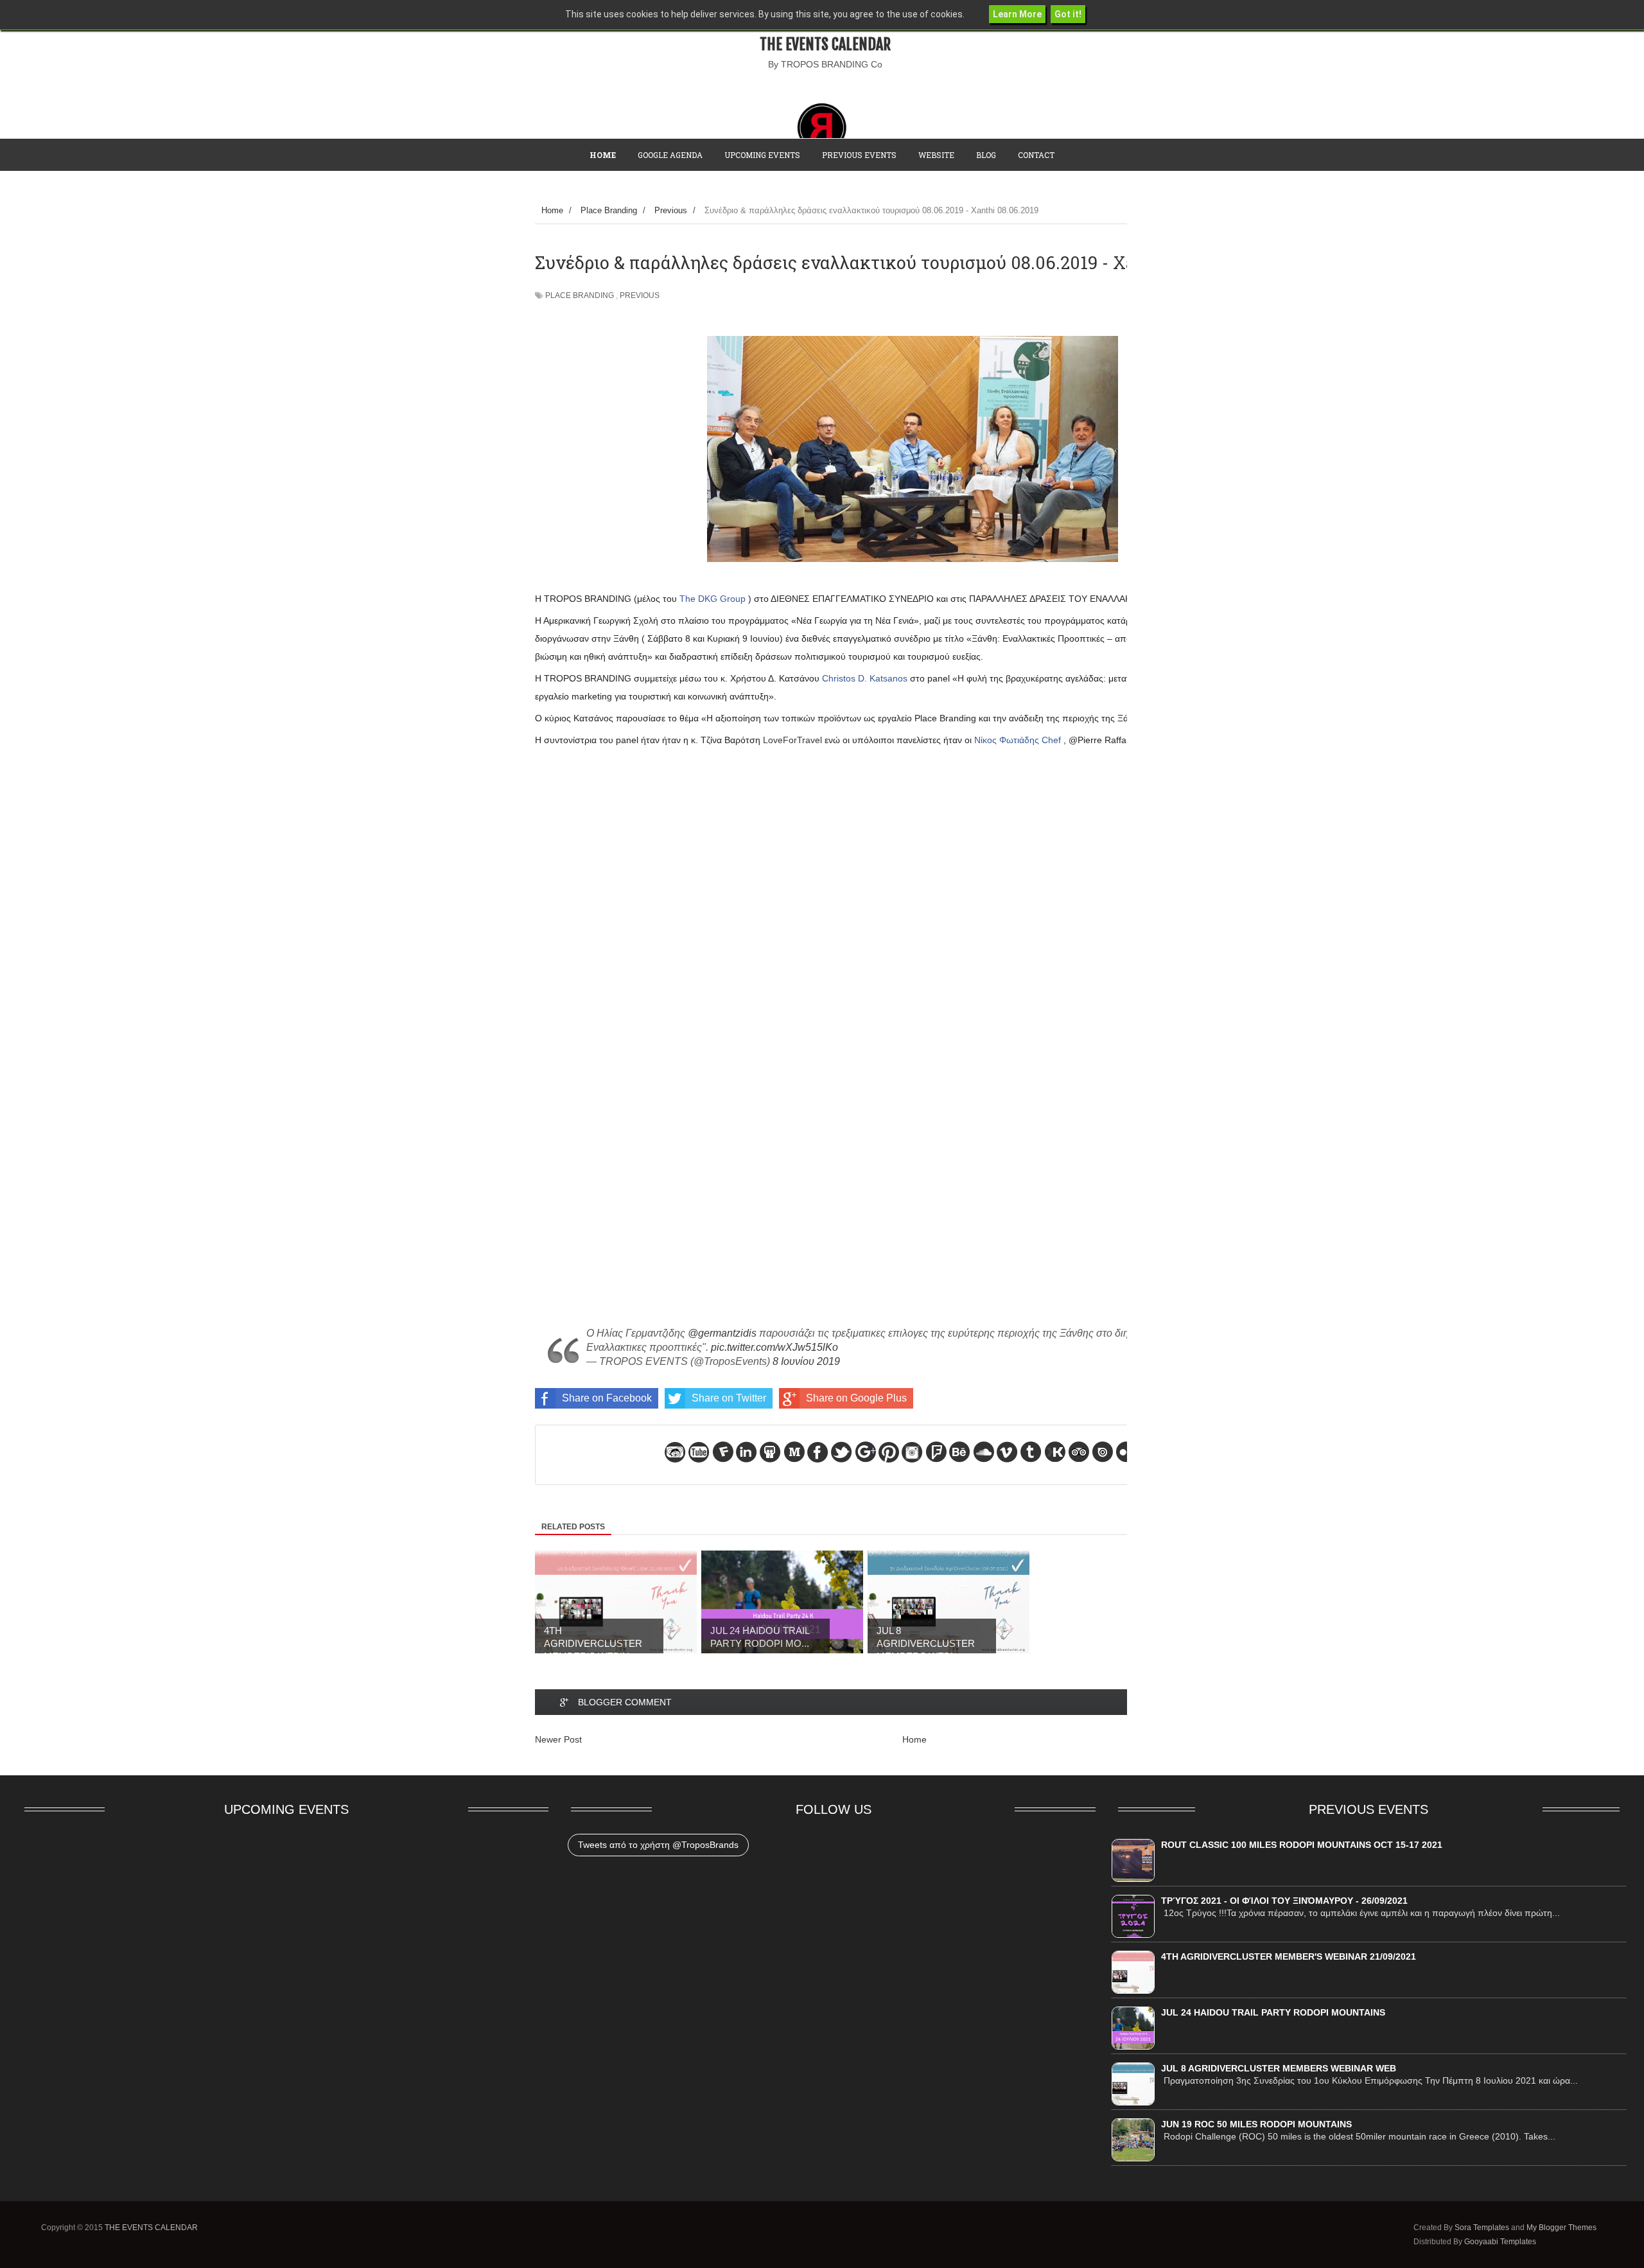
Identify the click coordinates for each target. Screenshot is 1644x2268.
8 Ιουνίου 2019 (806, 1361)
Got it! (1068, 14)
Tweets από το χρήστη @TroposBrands (658, 1845)
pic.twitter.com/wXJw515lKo (774, 1347)
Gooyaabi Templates (1500, 2242)
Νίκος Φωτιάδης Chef (1018, 740)
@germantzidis (722, 1333)
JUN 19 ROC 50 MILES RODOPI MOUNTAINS (1256, 2124)
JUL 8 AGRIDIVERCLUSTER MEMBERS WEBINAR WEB (1279, 2068)
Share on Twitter (729, 1398)
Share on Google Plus (856, 1398)
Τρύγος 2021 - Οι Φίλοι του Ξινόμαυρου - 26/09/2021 (1284, 1901)
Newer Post (558, 1739)
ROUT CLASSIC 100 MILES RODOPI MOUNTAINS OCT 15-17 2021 (1302, 1845)
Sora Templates (1482, 2228)
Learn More (1017, 14)
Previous (640, 295)
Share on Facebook (607, 1398)
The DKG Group (713, 599)
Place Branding (580, 295)
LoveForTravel (792, 740)
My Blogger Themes (1561, 2228)
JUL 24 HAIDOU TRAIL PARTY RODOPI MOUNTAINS (1273, 2012)
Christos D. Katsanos (865, 678)
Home (914, 1739)
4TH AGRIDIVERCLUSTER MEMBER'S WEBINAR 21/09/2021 (1289, 1956)
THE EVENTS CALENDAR (825, 44)
